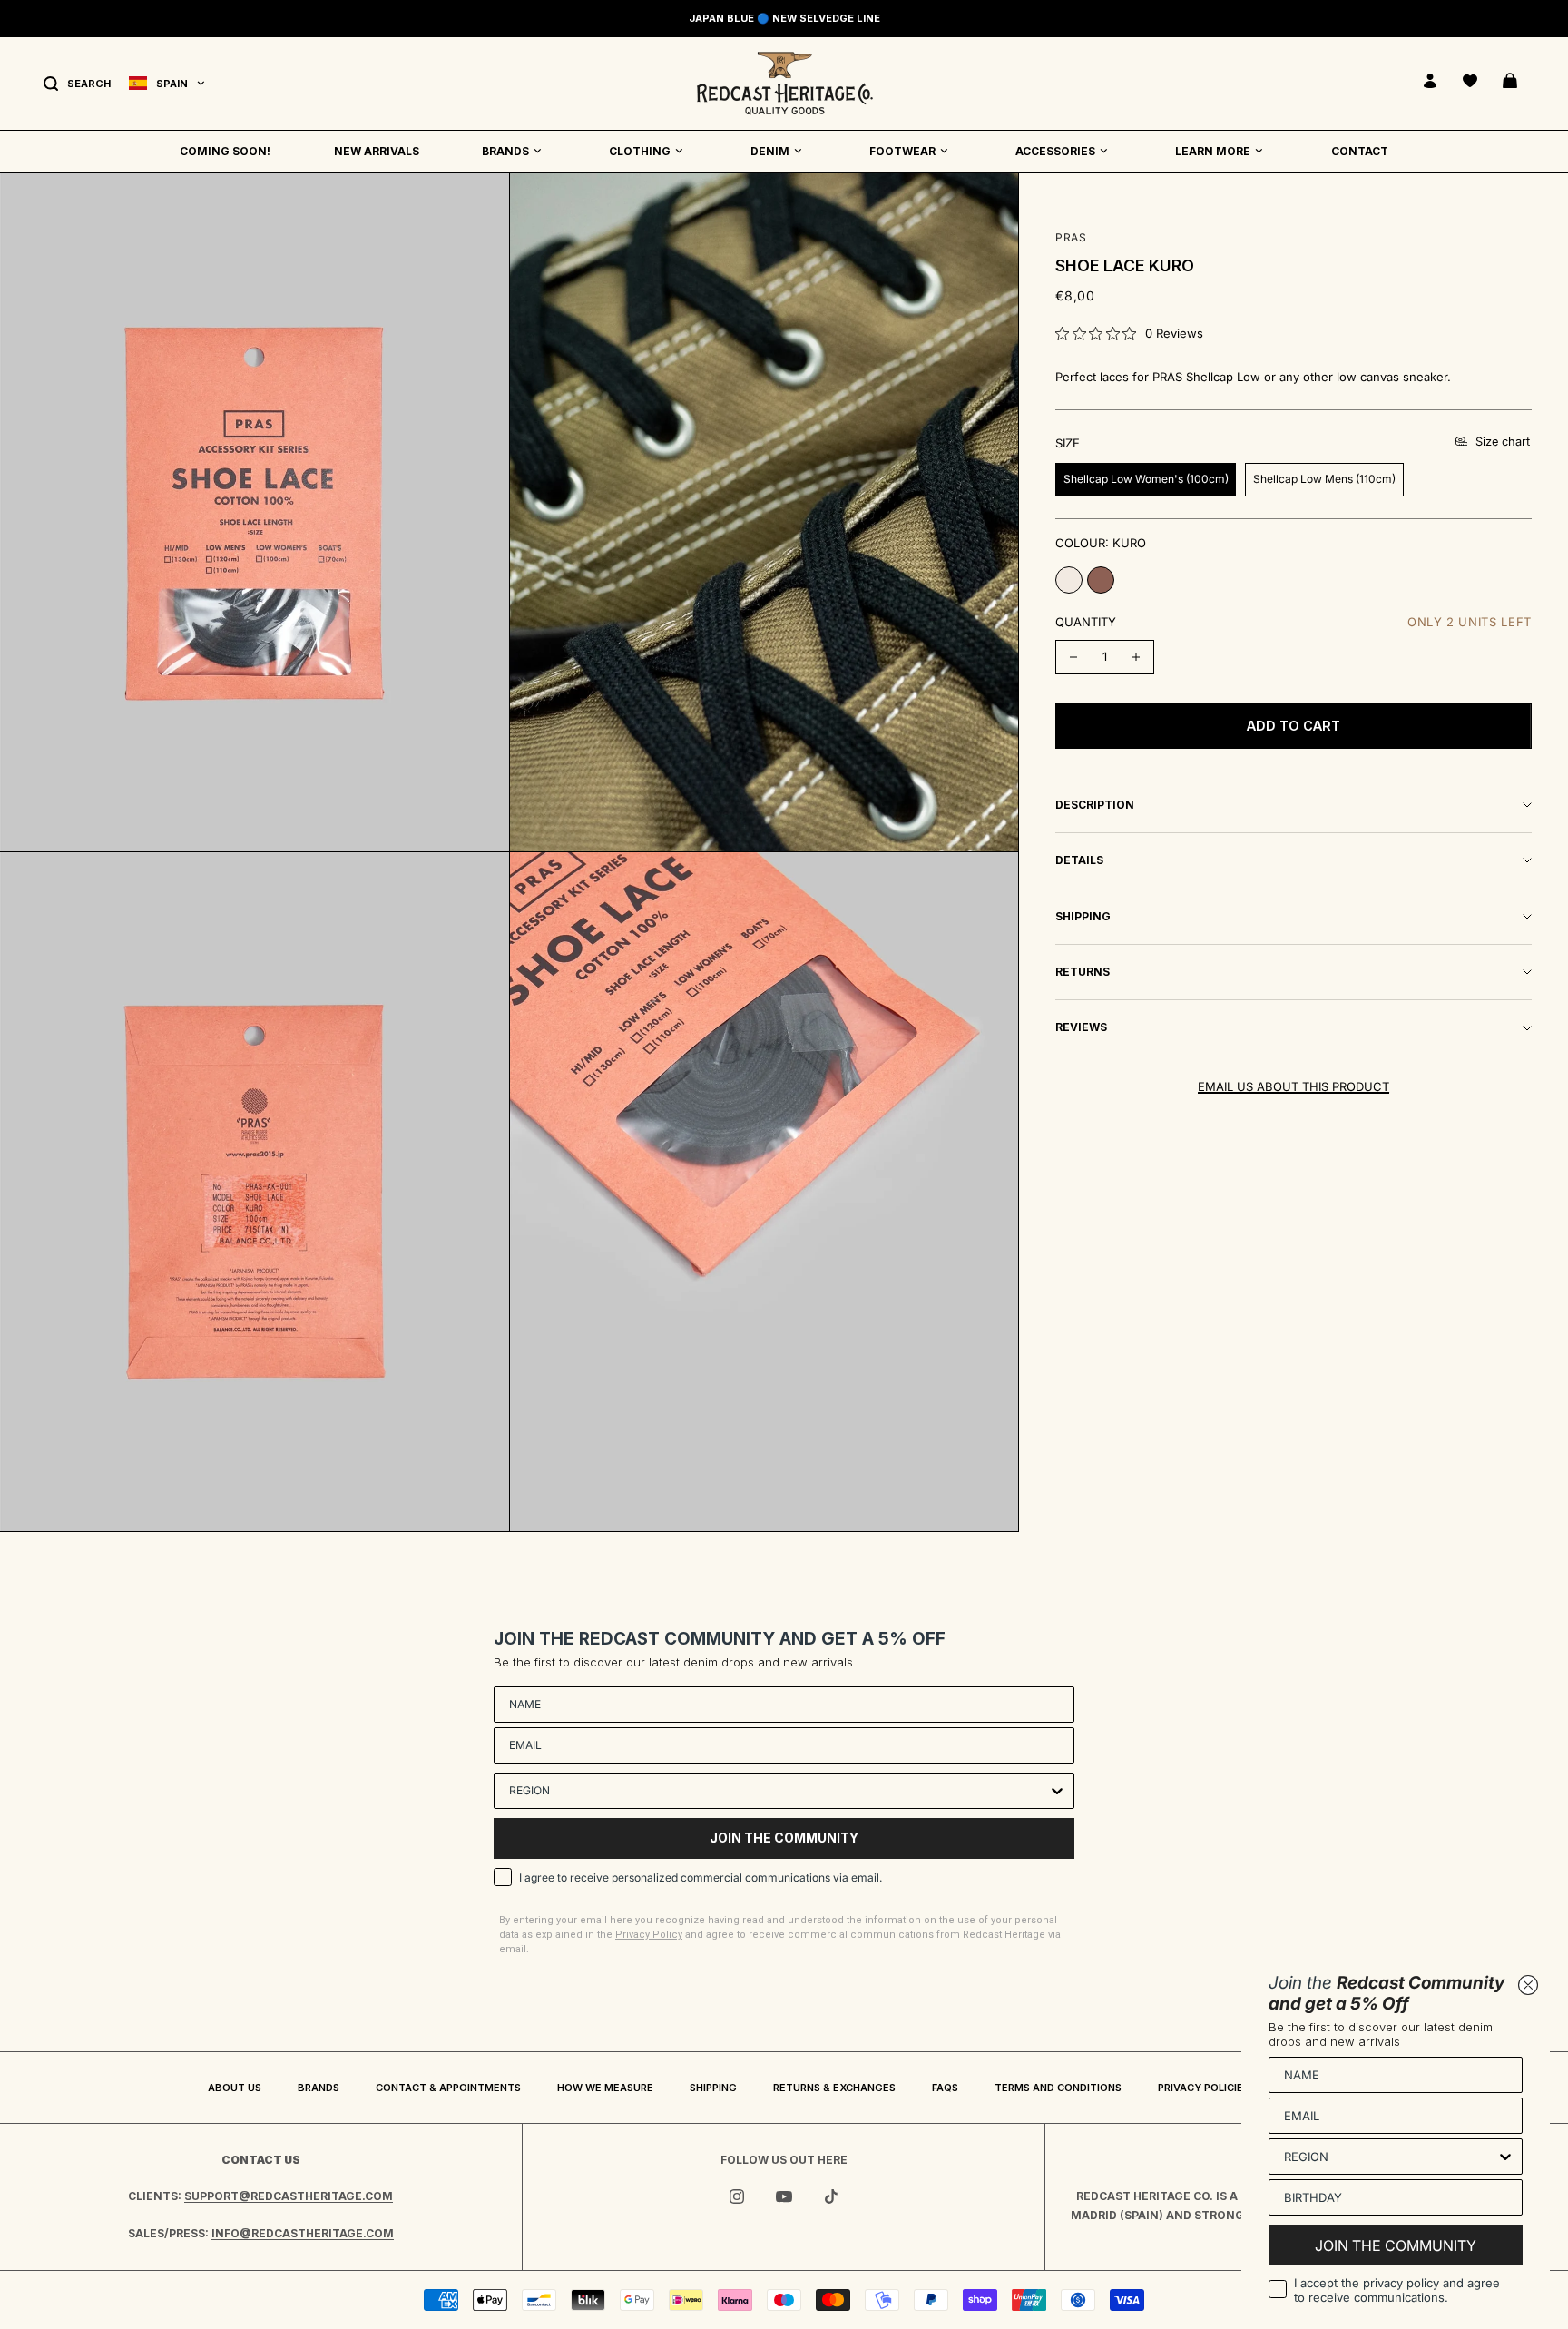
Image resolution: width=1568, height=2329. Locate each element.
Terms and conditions (1058, 2088)
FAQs (945, 2088)
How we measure (605, 2088)
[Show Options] (1057, 1791)
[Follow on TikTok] (831, 2196)
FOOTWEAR (902, 151)
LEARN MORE (1213, 151)
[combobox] (779, 1791)
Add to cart (1294, 726)
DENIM (770, 151)
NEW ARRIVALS (377, 151)
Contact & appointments (448, 2088)
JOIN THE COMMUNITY (784, 1838)
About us (235, 2088)
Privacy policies (1204, 2088)
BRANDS (505, 151)
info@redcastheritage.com (303, 2233)
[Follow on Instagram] (737, 2196)
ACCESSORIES (1055, 151)
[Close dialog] (1528, 1985)
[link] (1129, 333)
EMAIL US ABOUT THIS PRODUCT (1294, 1086)
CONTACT (1360, 151)
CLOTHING (640, 151)
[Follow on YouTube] (784, 2196)
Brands (318, 2088)
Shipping (713, 2088)
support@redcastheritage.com (289, 2196)
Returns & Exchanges (834, 2088)
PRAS (1071, 237)
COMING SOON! (225, 151)
